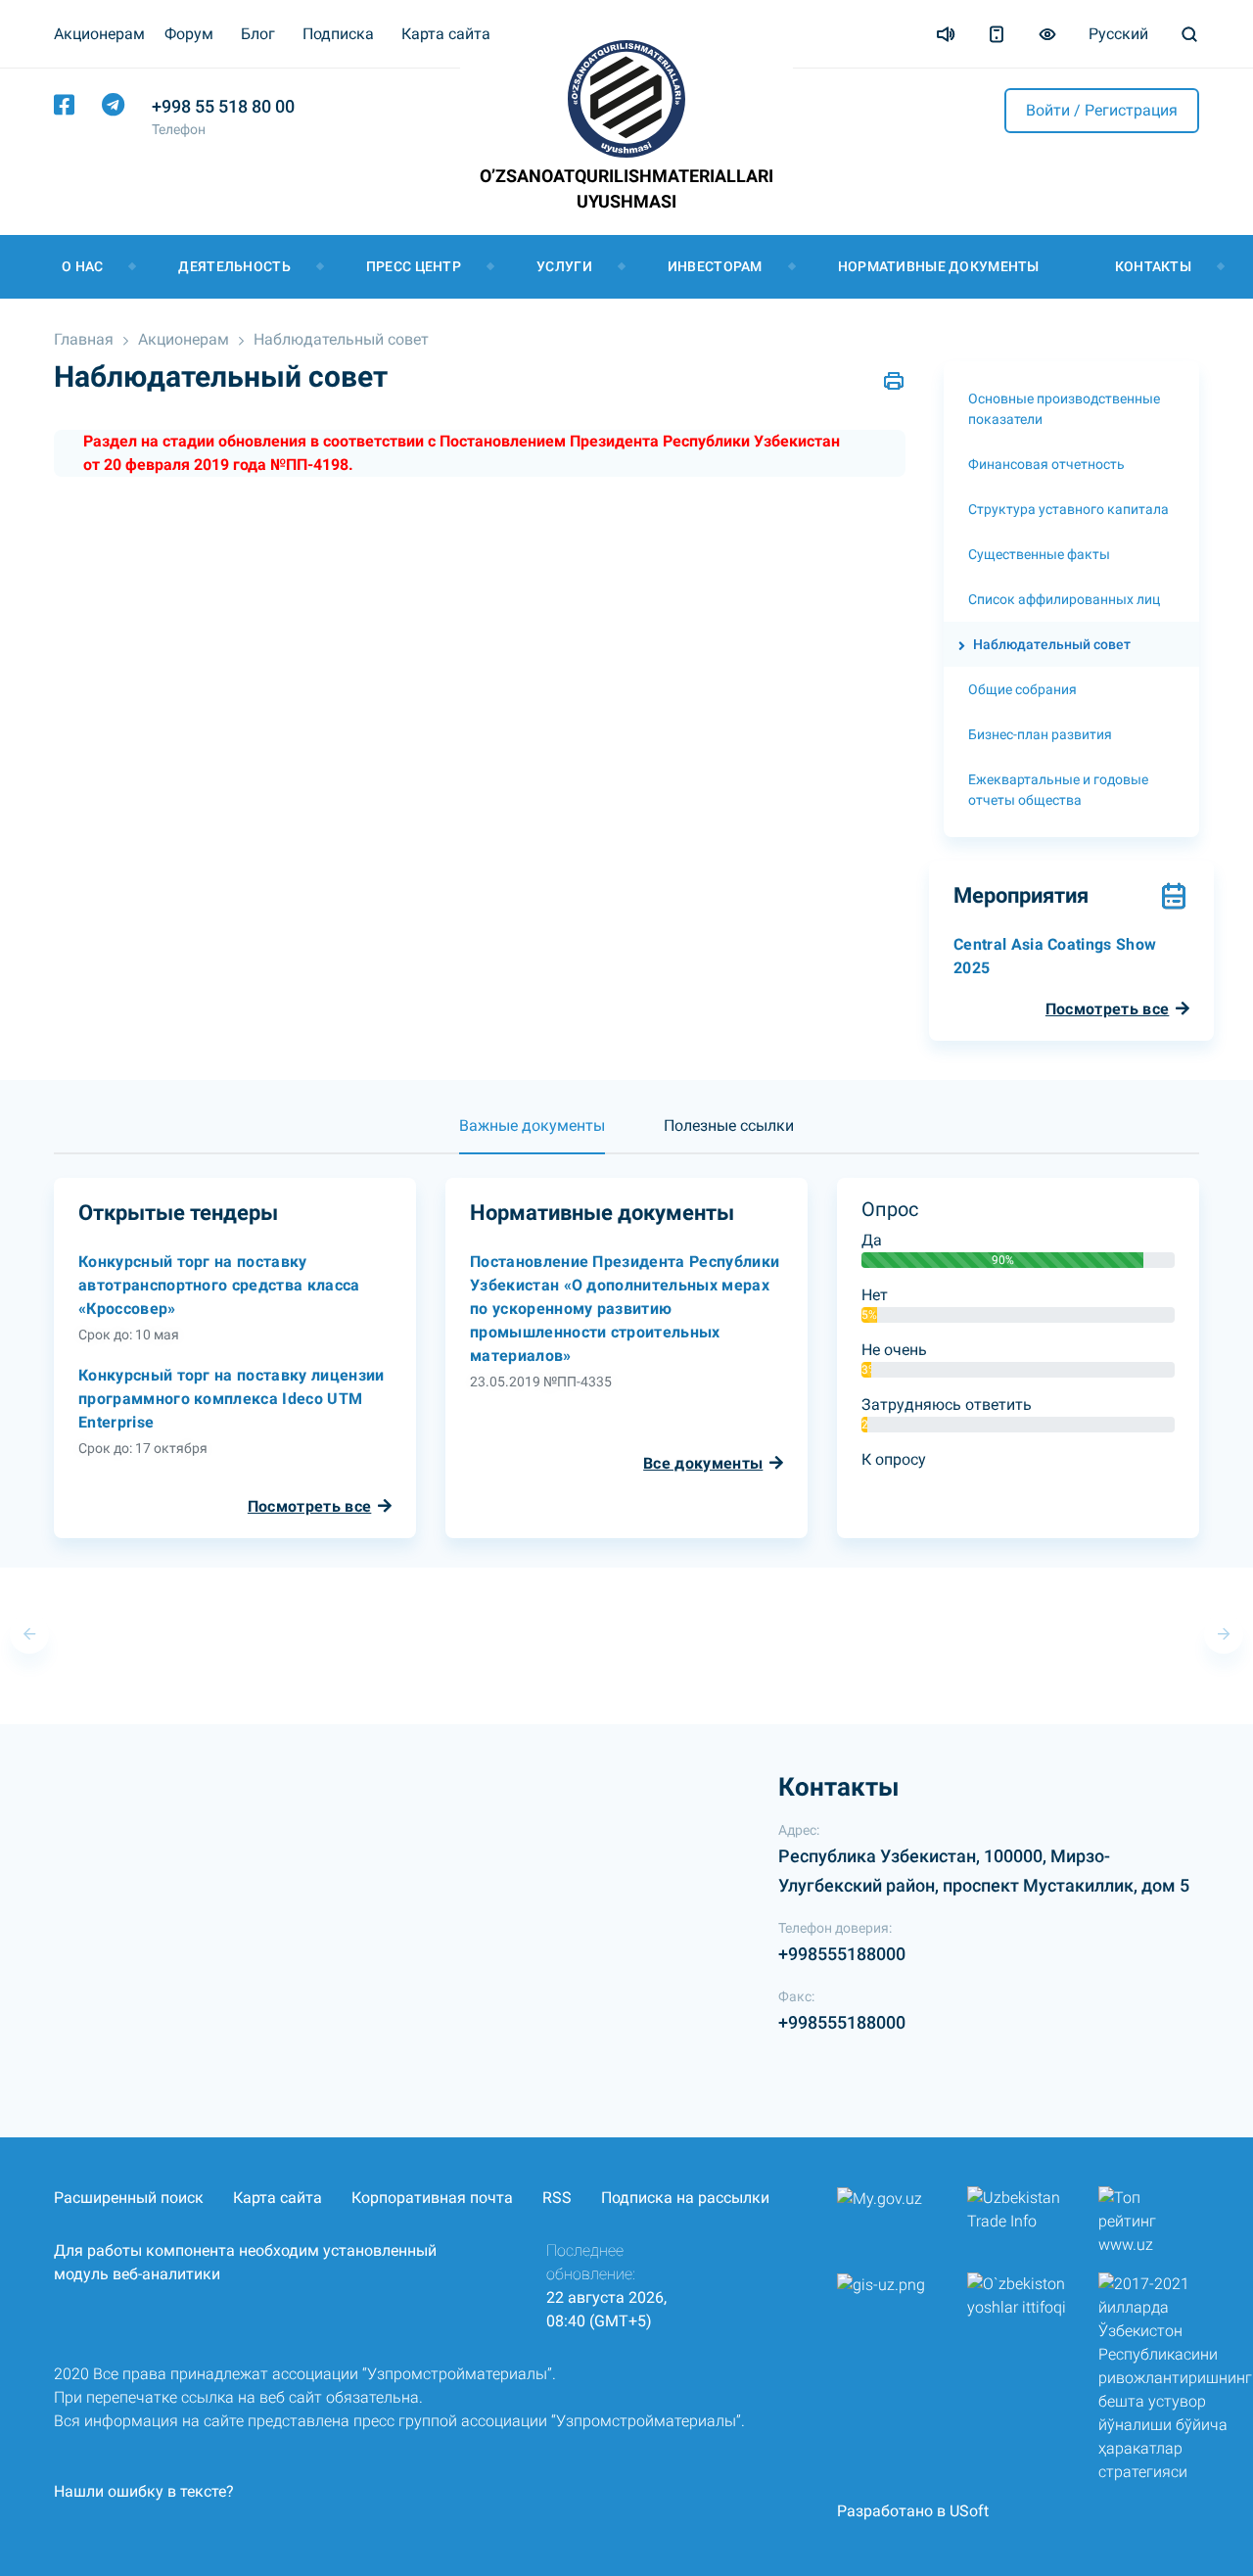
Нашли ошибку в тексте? (144, 2491)
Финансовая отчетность (1046, 464)
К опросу (894, 1459)
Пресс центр (414, 266)
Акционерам (184, 339)
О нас (82, 266)
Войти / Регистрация (1102, 110)
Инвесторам (715, 266)
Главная (84, 339)
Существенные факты (1039, 554)
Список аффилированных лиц (1064, 599)
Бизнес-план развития (1040, 734)
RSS (557, 2198)
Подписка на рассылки (685, 2198)
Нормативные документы (939, 266)
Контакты (1153, 266)
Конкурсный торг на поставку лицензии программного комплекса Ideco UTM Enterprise (232, 1399)
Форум (189, 34)
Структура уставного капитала (1068, 509)
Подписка (338, 34)
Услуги (564, 266)
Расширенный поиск (129, 2198)
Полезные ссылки (729, 1125)
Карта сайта (446, 34)
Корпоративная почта (432, 2198)
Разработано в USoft (913, 2511)
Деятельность (234, 266)
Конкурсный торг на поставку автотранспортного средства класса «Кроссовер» (219, 1285)
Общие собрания (1022, 689)
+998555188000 (842, 1954)
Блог (258, 34)
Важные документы (532, 1125)
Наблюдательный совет (341, 339)
